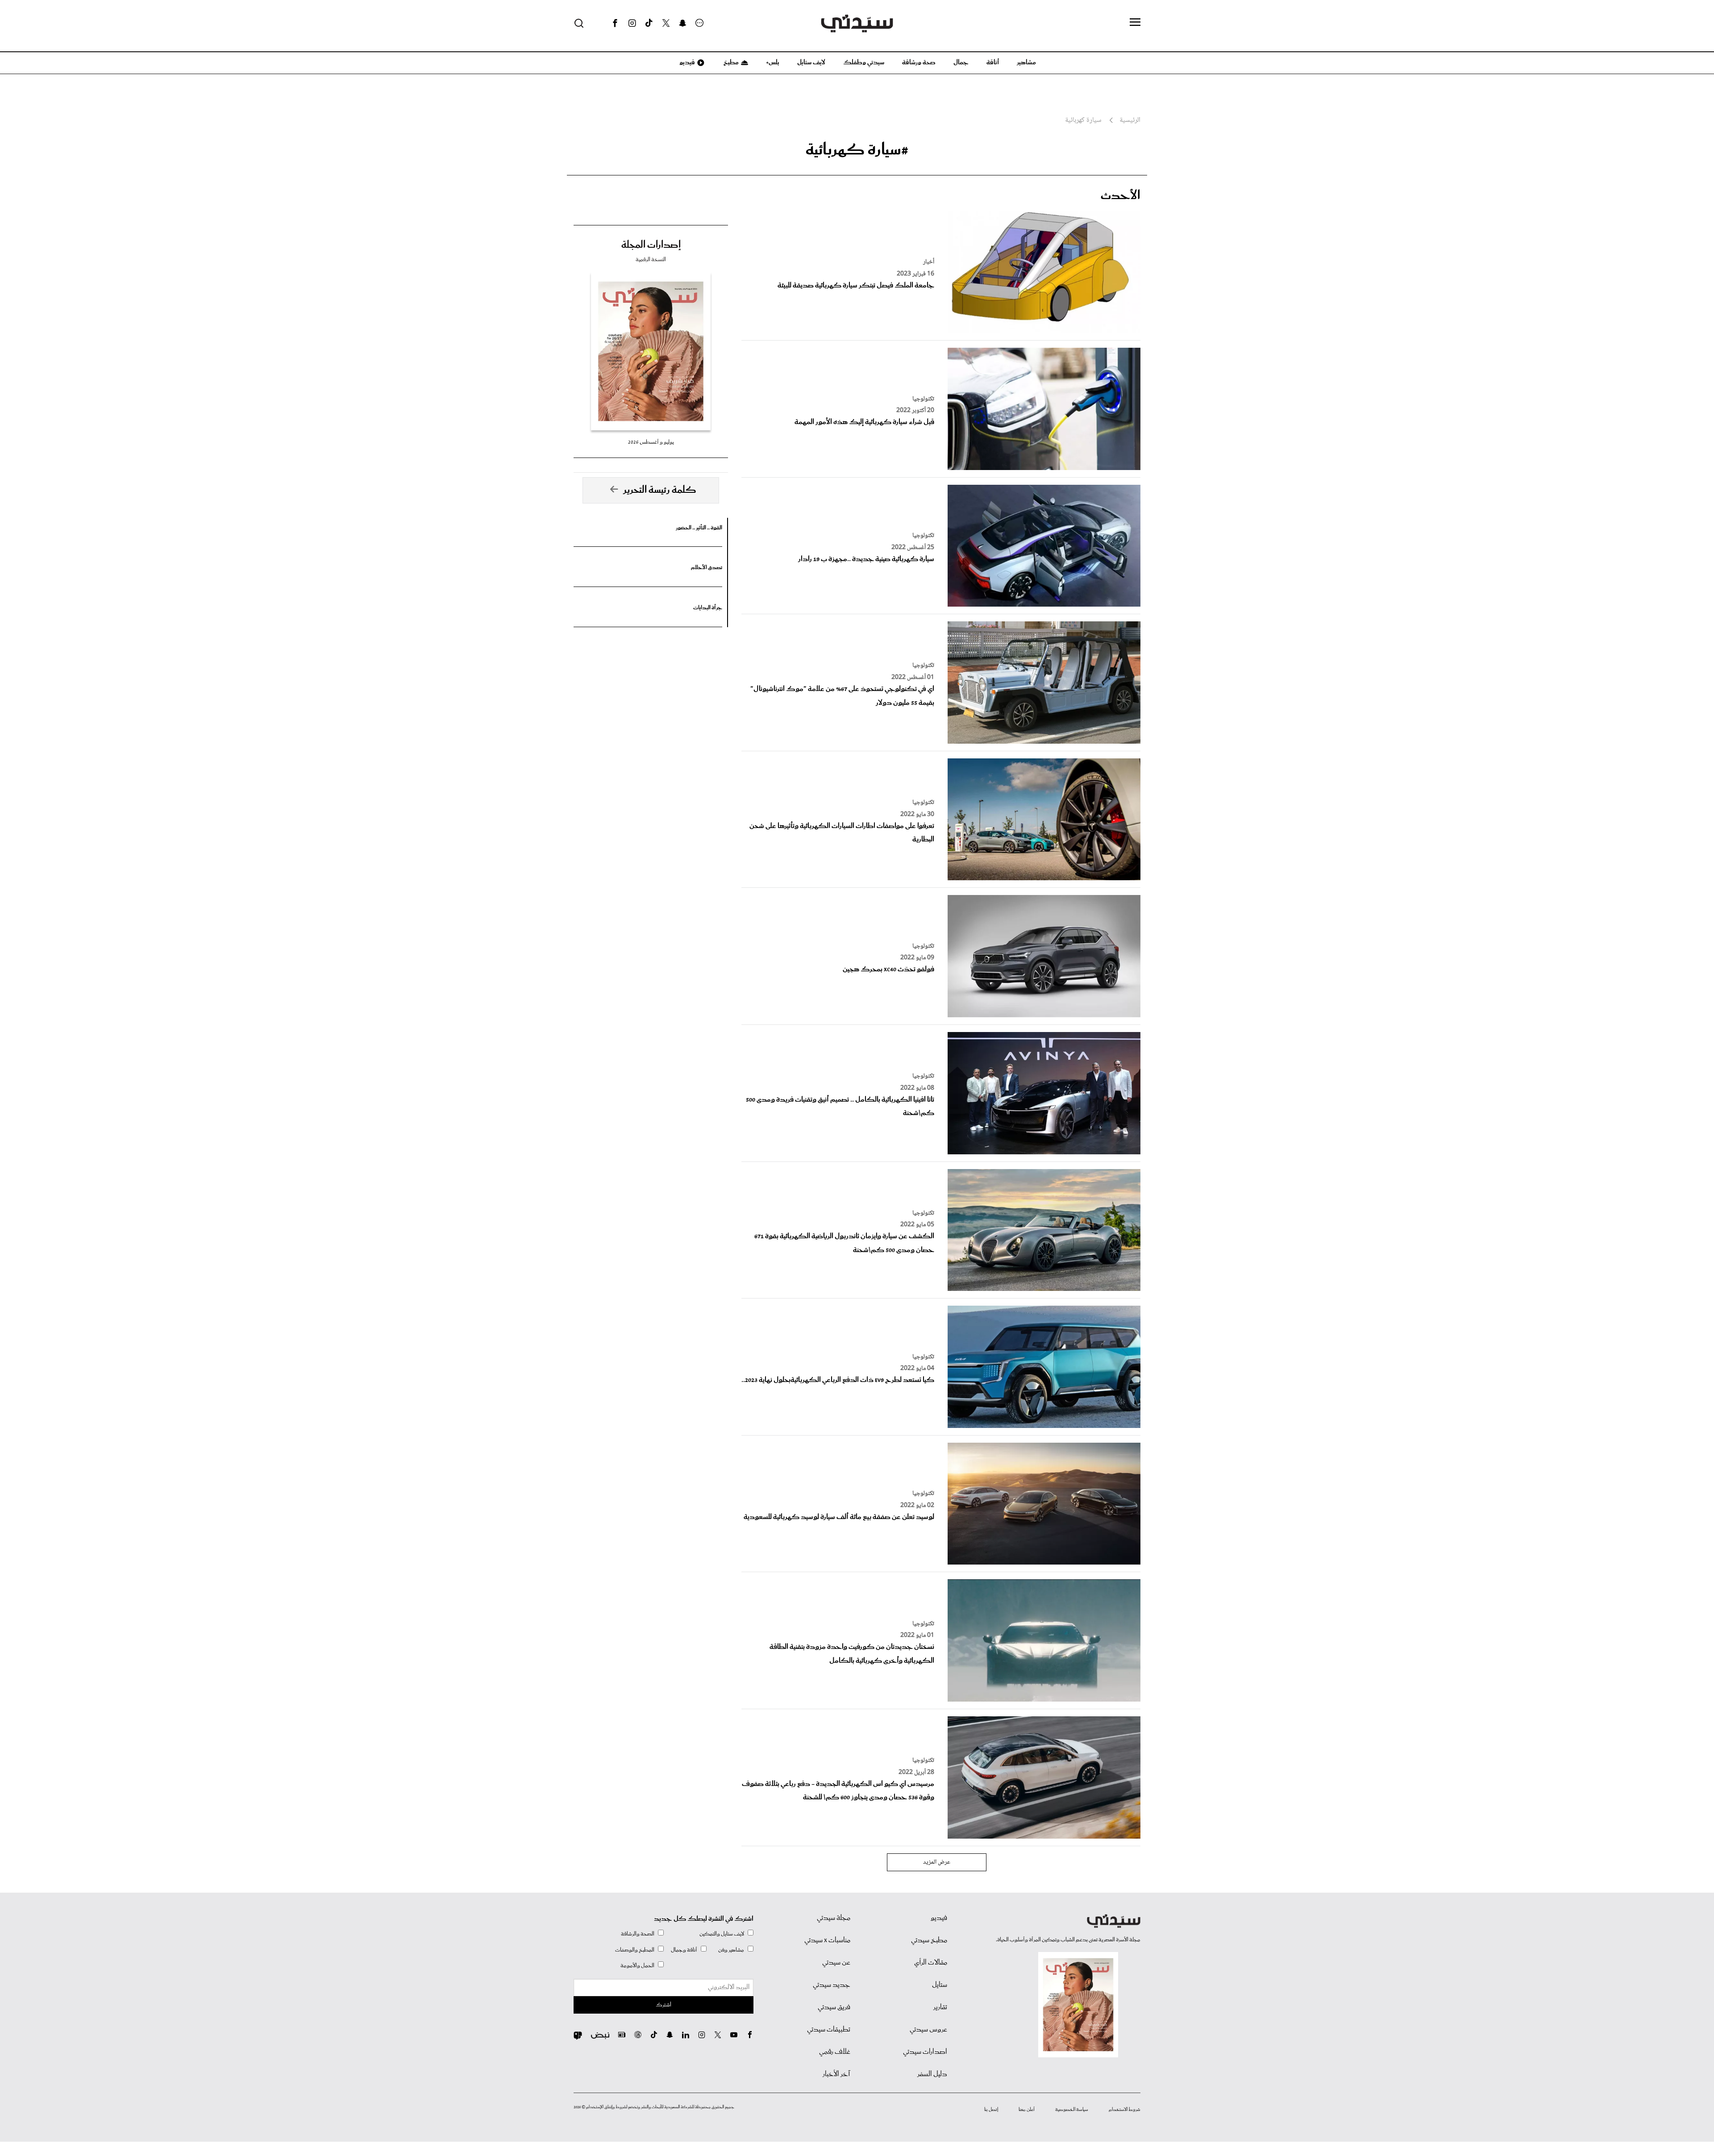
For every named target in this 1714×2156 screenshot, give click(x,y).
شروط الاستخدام (1125, 2110)
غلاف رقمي (835, 2052)
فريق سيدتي (834, 2007)
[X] (666, 23)
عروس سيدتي (928, 2030)
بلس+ (773, 62)
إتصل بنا (991, 2110)
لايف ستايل (811, 62)
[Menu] (1135, 23)
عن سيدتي (836, 1963)
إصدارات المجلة (651, 245)
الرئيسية (1130, 121)
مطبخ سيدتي (929, 1940)
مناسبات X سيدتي (827, 1940)
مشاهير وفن (731, 1950)
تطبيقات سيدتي (829, 2030)
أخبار (929, 262)
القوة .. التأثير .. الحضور (699, 528)
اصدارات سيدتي (925, 2052)
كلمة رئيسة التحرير (660, 490)
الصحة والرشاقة (638, 1934)
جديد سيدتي (832, 1985)
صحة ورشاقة (919, 62)
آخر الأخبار (836, 2074)
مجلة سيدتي (834, 1918)
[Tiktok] (649, 23)
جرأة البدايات (708, 608)
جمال (961, 62)
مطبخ (730, 62)
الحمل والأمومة (637, 1966)
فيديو (686, 62)
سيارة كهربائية (1083, 121)
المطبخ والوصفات (635, 1950)
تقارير (940, 2007)
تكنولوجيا (923, 399)
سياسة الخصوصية (1072, 2110)
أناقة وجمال (684, 1950)
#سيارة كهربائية (857, 150)
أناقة (993, 62)
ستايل (940, 1985)
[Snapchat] (683, 23)
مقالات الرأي (931, 1963)
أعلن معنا (1027, 2110)
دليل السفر (932, 2074)
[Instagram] (632, 23)
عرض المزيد (937, 1862)
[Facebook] (615, 23)
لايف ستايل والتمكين (722, 1934)
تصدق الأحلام (707, 568)
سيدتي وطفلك (864, 62)
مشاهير (1026, 62)
